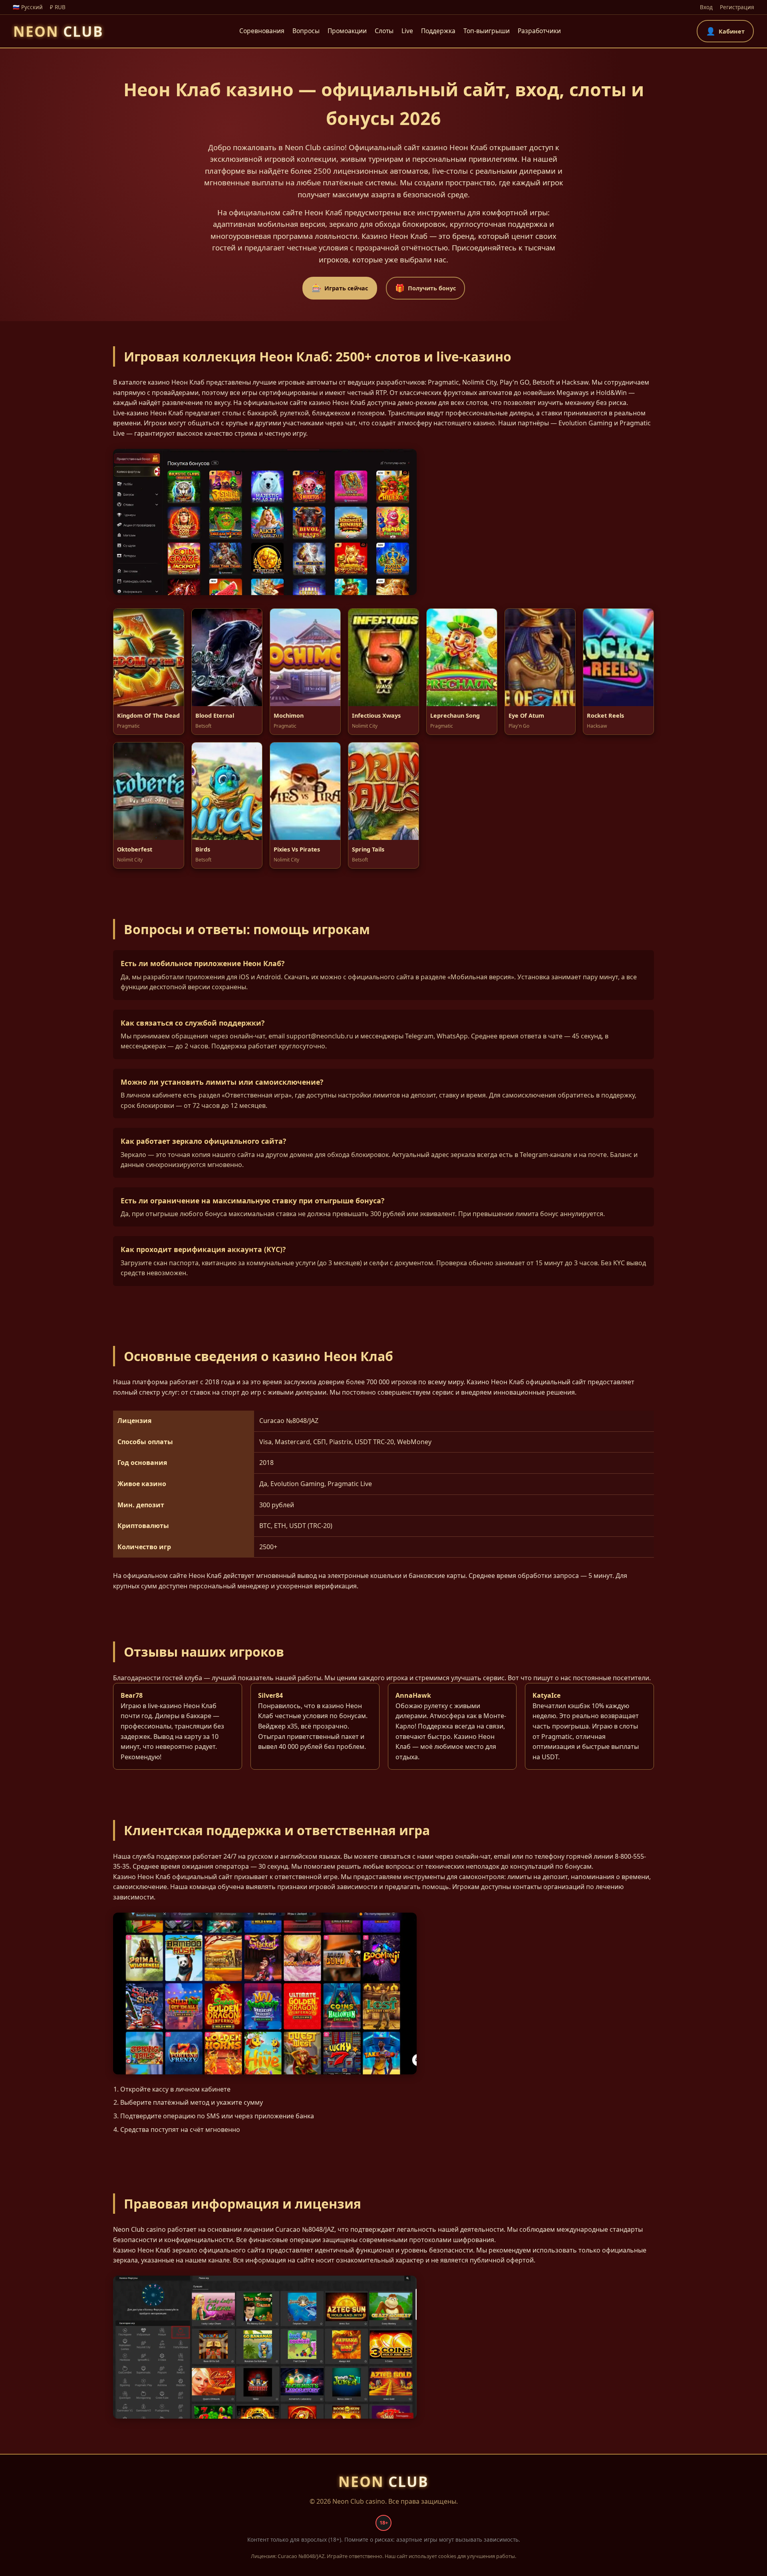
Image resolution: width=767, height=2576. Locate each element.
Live (407, 31)
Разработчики (539, 31)
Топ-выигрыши (487, 31)
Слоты (384, 31)
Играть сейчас (340, 288)
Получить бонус (425, 288)
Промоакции (347, 31)
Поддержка (438, 31)
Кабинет (725, 31)
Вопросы (306, 31)
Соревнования (262, 31)
